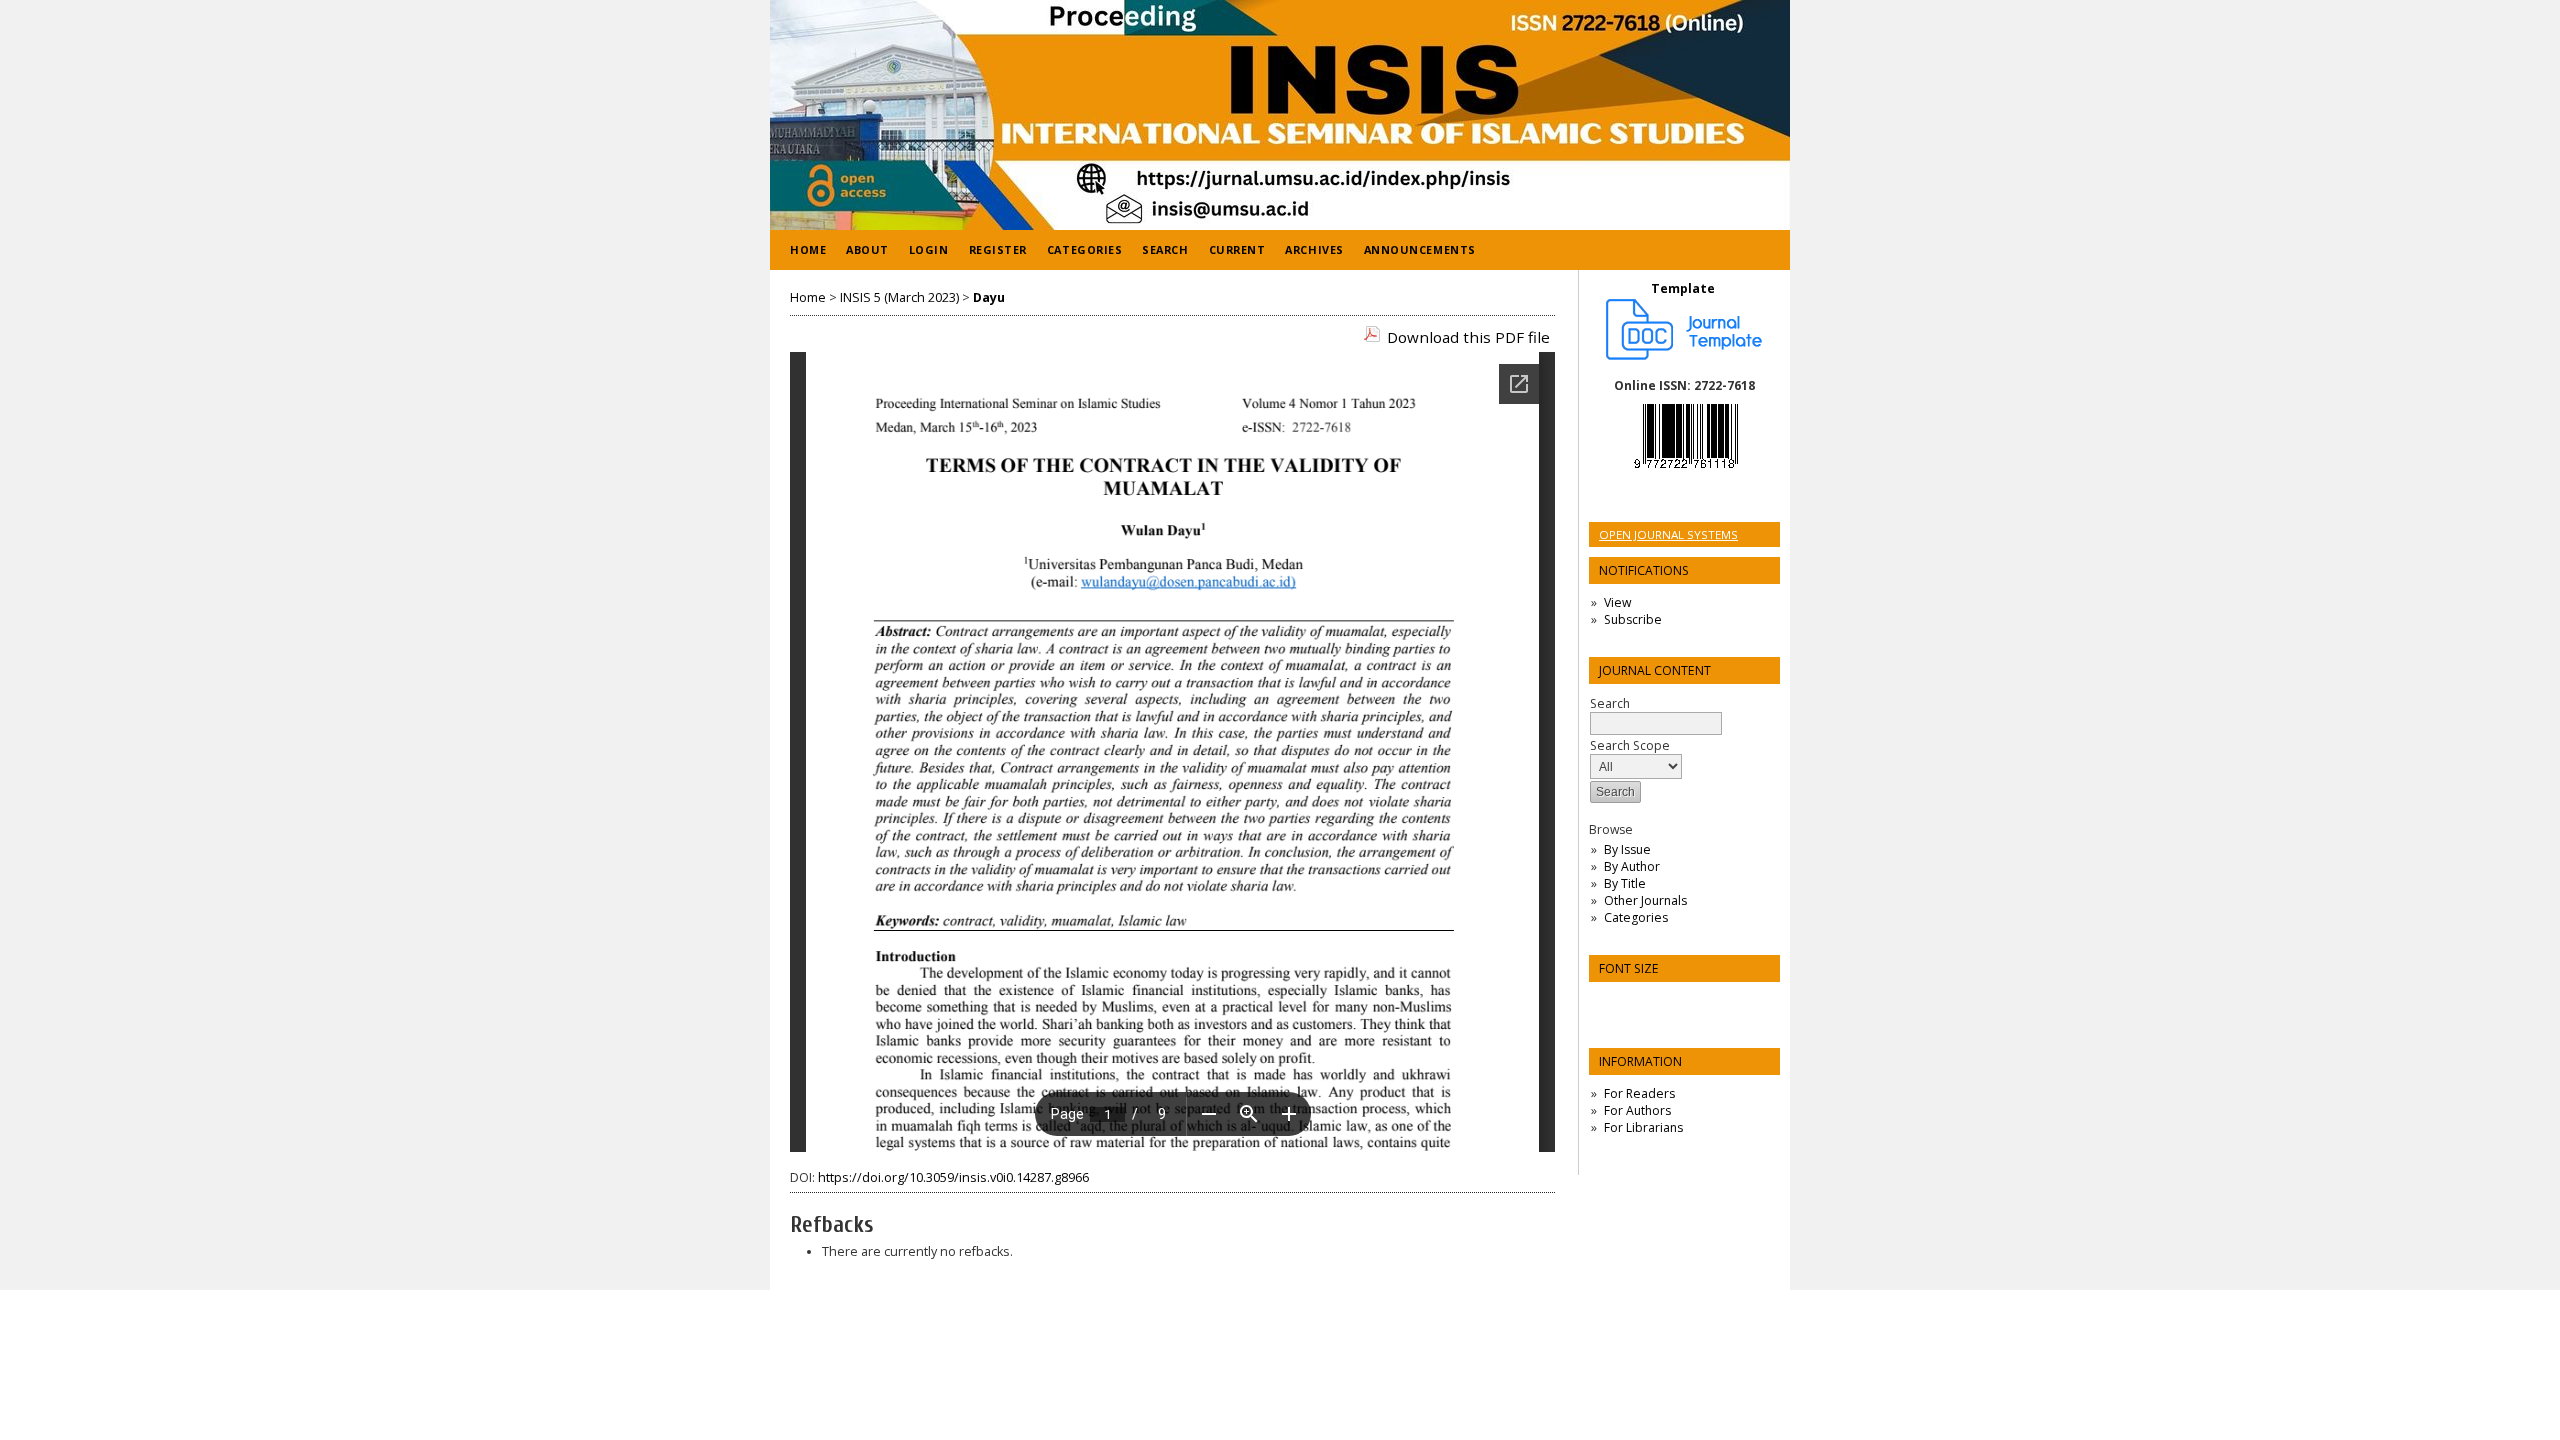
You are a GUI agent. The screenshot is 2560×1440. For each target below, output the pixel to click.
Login (929, 249)
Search (1165, 249)
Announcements (1420, 249)
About (867, 249)
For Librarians (1643, 1127)
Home (808, 249)
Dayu (989, 297)
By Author (1632, 866)
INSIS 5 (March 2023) (899, 297)
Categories (1636, 917)
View (1617, 602)
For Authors (1637, 1110)
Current (1237, 249)
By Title (1625, 883)
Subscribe (1633, 619)
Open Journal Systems (1668, 534)
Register (998, 249)
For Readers (1639, 1093)
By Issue (1627, 849)
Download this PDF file (1468, 337)
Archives (1314, 249)
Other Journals (1645, 900)
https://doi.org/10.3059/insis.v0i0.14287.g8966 (953, 1177)
